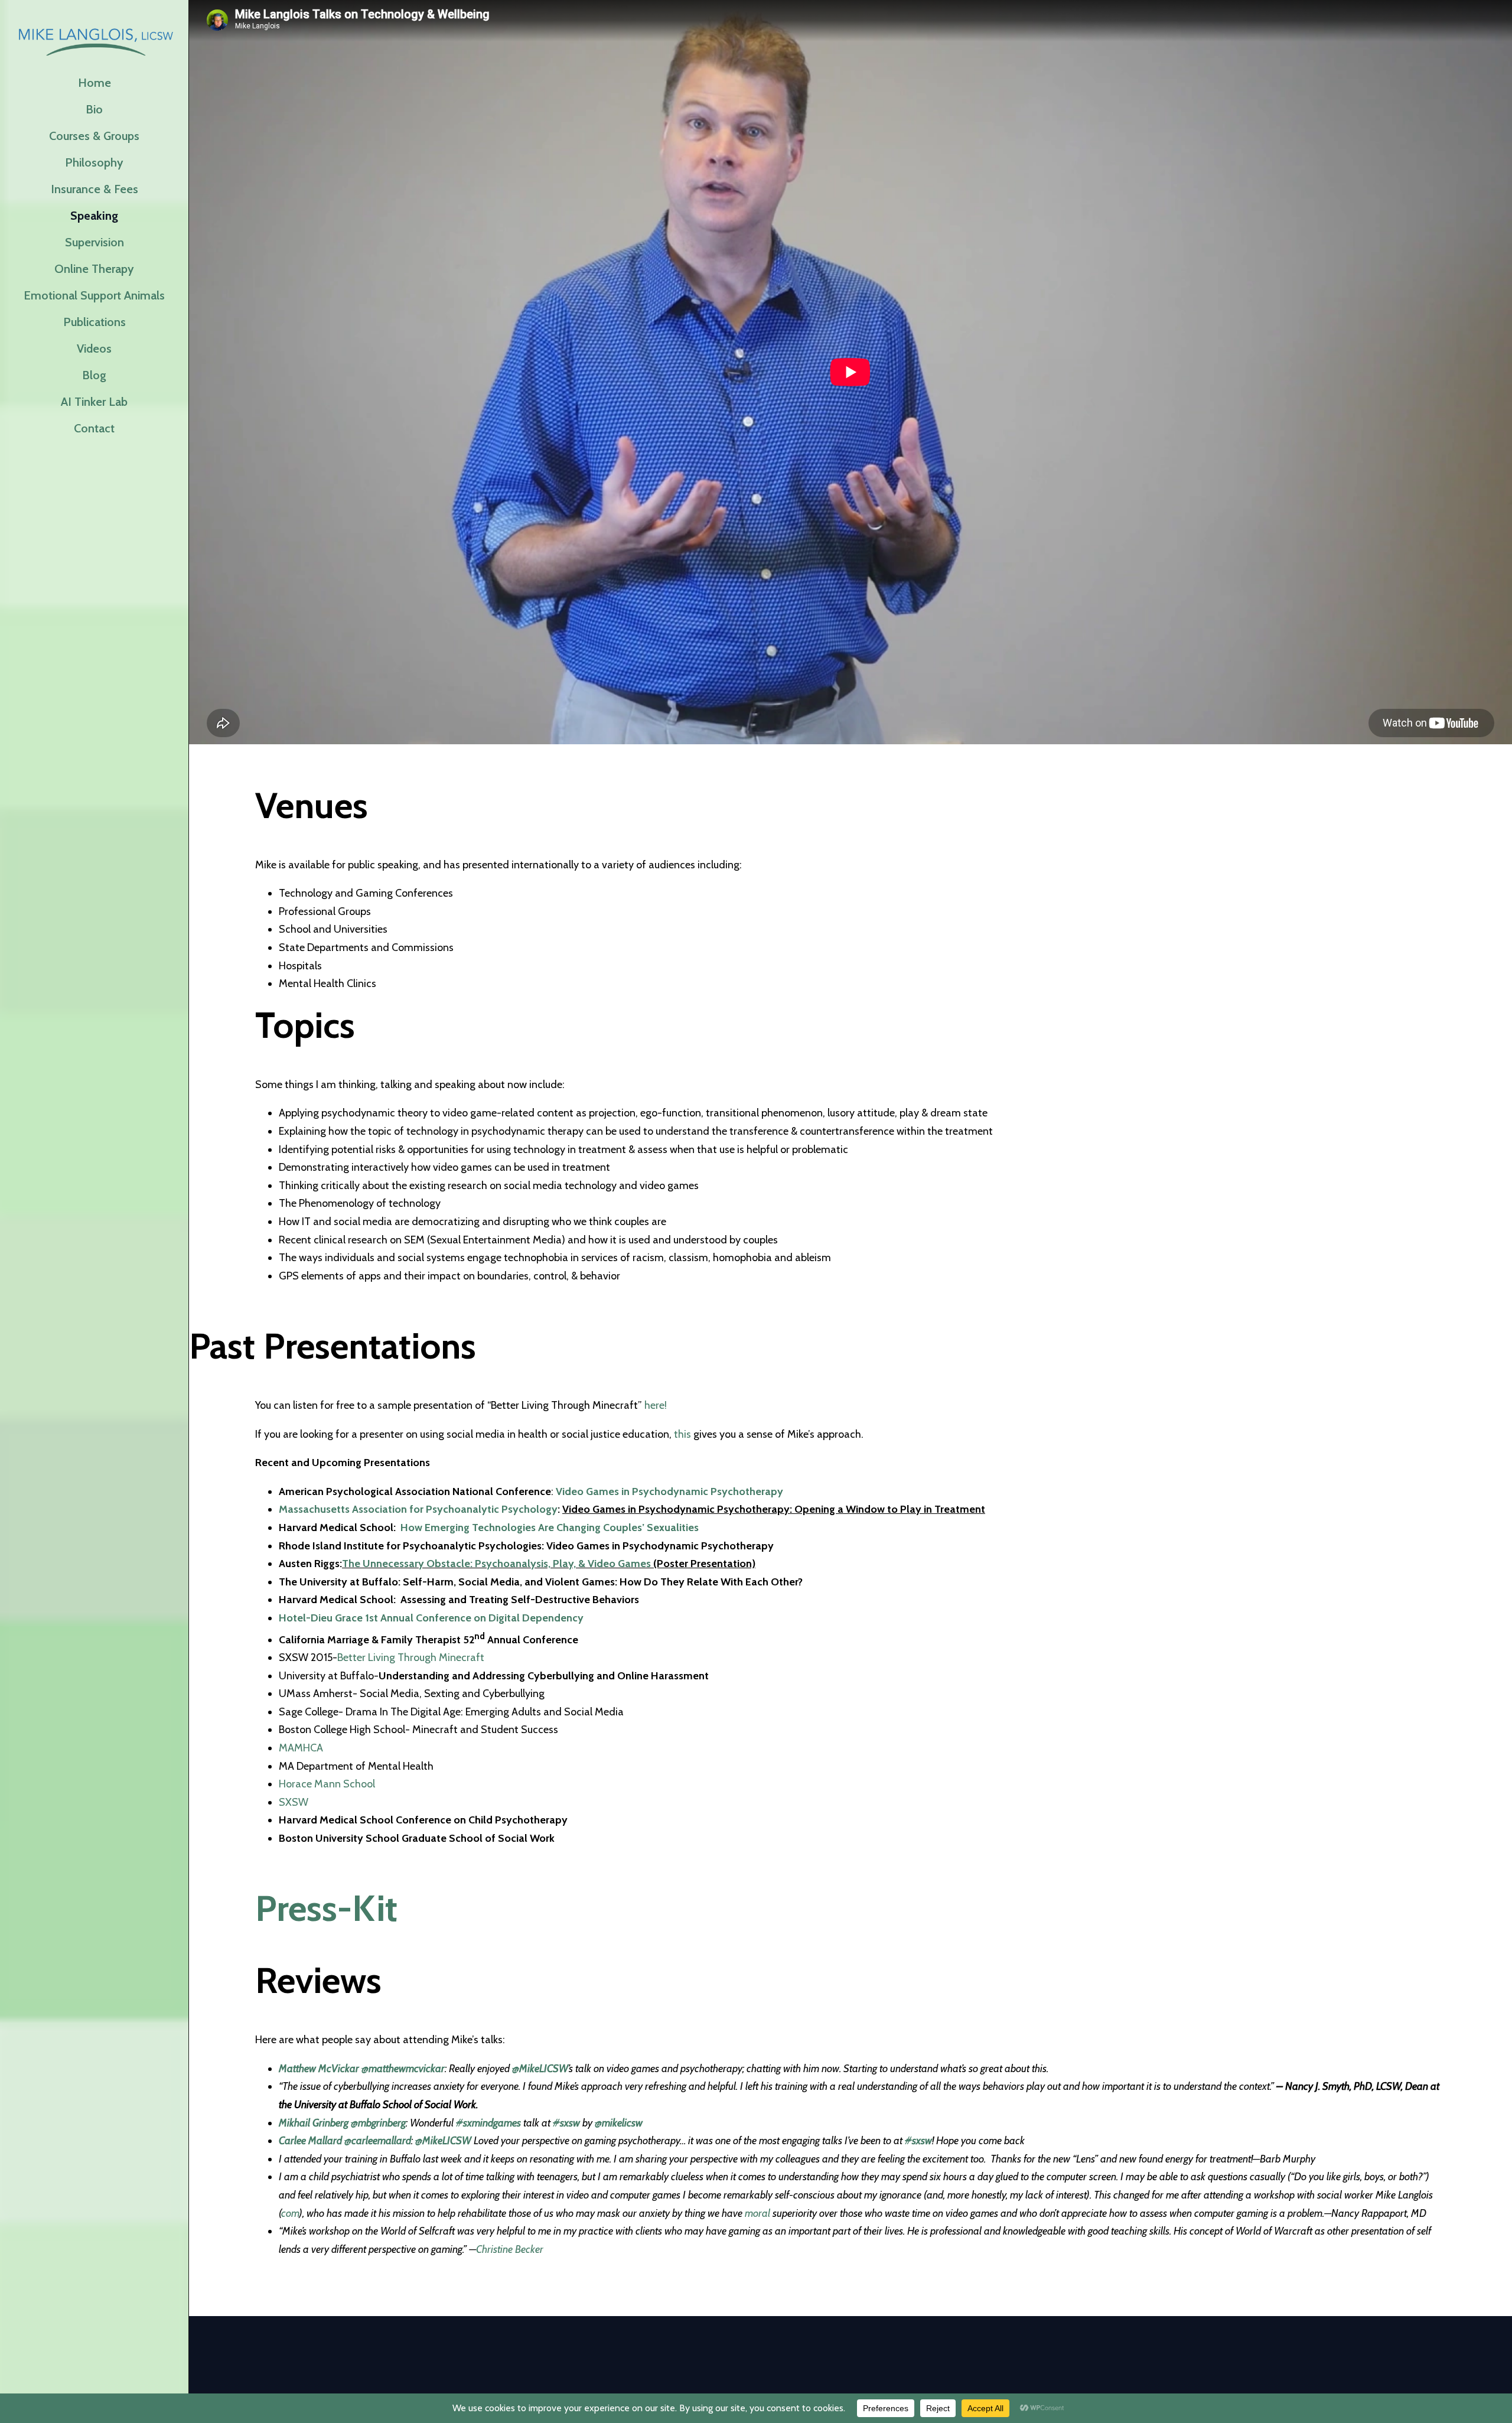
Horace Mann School (327, 1784)
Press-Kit (326, 1908)
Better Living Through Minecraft (411, 1657)
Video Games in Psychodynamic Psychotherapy (669, 1491)
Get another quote (766, 2359)
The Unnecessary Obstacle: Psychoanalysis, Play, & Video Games (496, 1564)
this (682, 1434)
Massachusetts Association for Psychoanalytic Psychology (418, 1509)
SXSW (294, 1802)
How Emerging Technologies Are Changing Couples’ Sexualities (550, 1528)
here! (656, 1405)
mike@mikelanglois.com (541, 2359)
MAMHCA (301, 1748)
